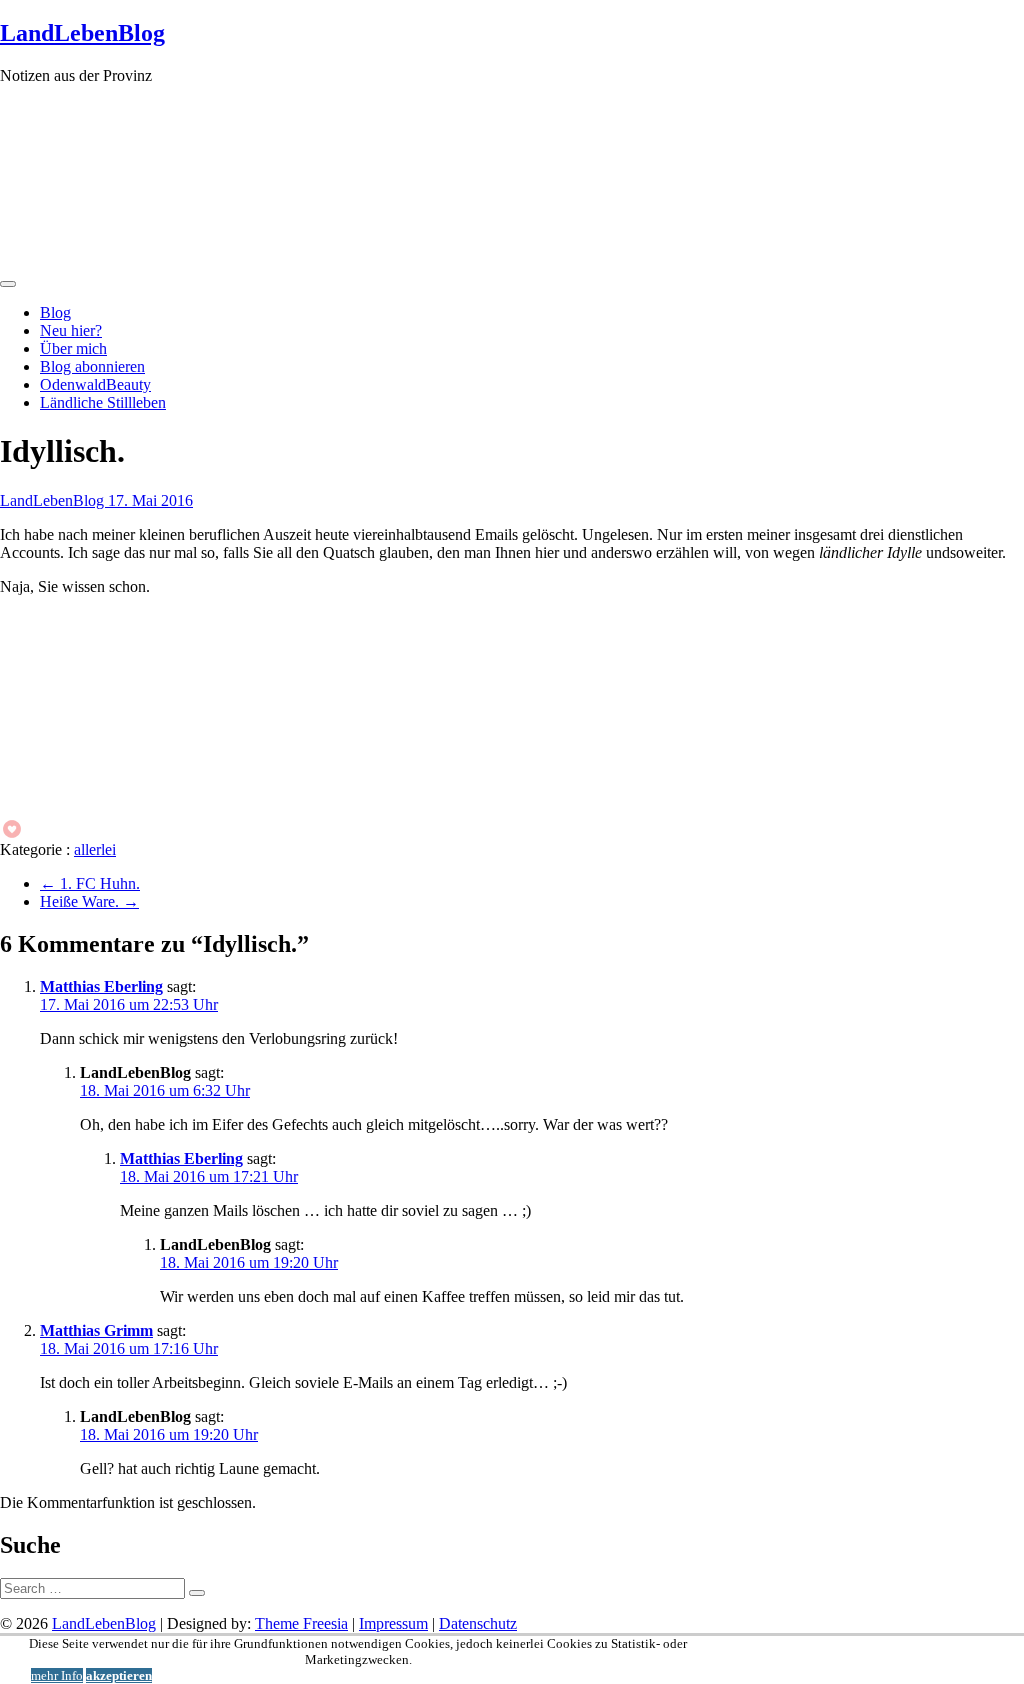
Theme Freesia (301, 1623)
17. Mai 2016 (150, 500)
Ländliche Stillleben (103, 402)
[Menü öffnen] (8, 284)
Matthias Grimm (96, 1330)
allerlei (95, 849)
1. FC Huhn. (90, 883)
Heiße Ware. (89, 901)
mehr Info (57, 1675)
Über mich (73, 348)
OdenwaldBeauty (95, 384)
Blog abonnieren (92, 366)
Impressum (393, 1623)
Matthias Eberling (101, 986)
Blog (55, 312)
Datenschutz (478, 1623)
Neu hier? (71, 330)
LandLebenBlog (82, 33)
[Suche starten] (197, 1593)
